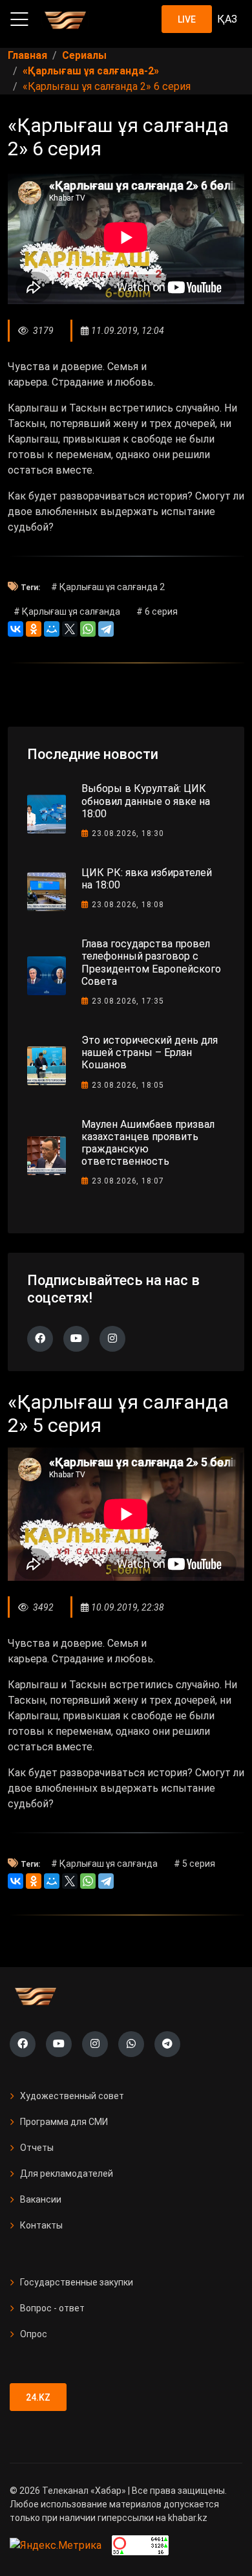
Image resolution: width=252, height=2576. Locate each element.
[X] (70, 629)
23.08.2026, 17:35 (128, 1001)
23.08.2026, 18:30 (128, 833)
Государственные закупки (77, 2282)
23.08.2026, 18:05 (128, 1085)
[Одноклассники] (34, 629)
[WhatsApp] (88, 629)
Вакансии (41, 2199)
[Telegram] (106, 629)
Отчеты (37, 2148)
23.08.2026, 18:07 (128, 1181)
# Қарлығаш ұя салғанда (67, 611)
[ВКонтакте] (16, 629)
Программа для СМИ (64, 2122)
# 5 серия (194, 1864)
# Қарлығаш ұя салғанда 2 (108, 587)
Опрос (34, 2334)
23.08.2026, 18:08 (128, 905)
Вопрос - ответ (52, 2308)
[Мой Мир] (52, 629)
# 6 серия (157, 611)
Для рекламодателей (67, 2174)
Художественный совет (72, 2096)
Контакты (41, 2225)
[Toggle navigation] (19, 19)
